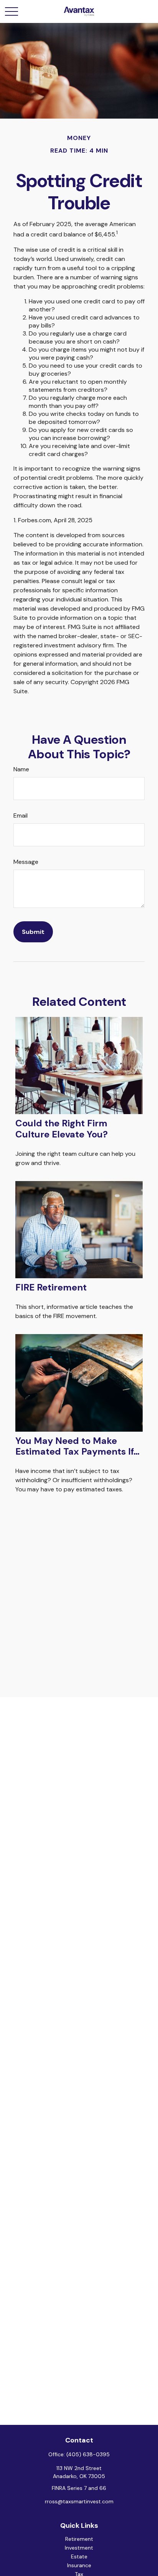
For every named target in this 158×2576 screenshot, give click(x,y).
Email (21, 815)
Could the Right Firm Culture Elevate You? (62, 1129)
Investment (79, 2548)
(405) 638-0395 (88, 2454)
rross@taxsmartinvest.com (79, 2501)
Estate (79, 2556)
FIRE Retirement (51, 1287)
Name (21, 769)
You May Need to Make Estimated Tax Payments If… (77, 1446)
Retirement (79, 2539)
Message (26, 862)
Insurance (79, 2565)
